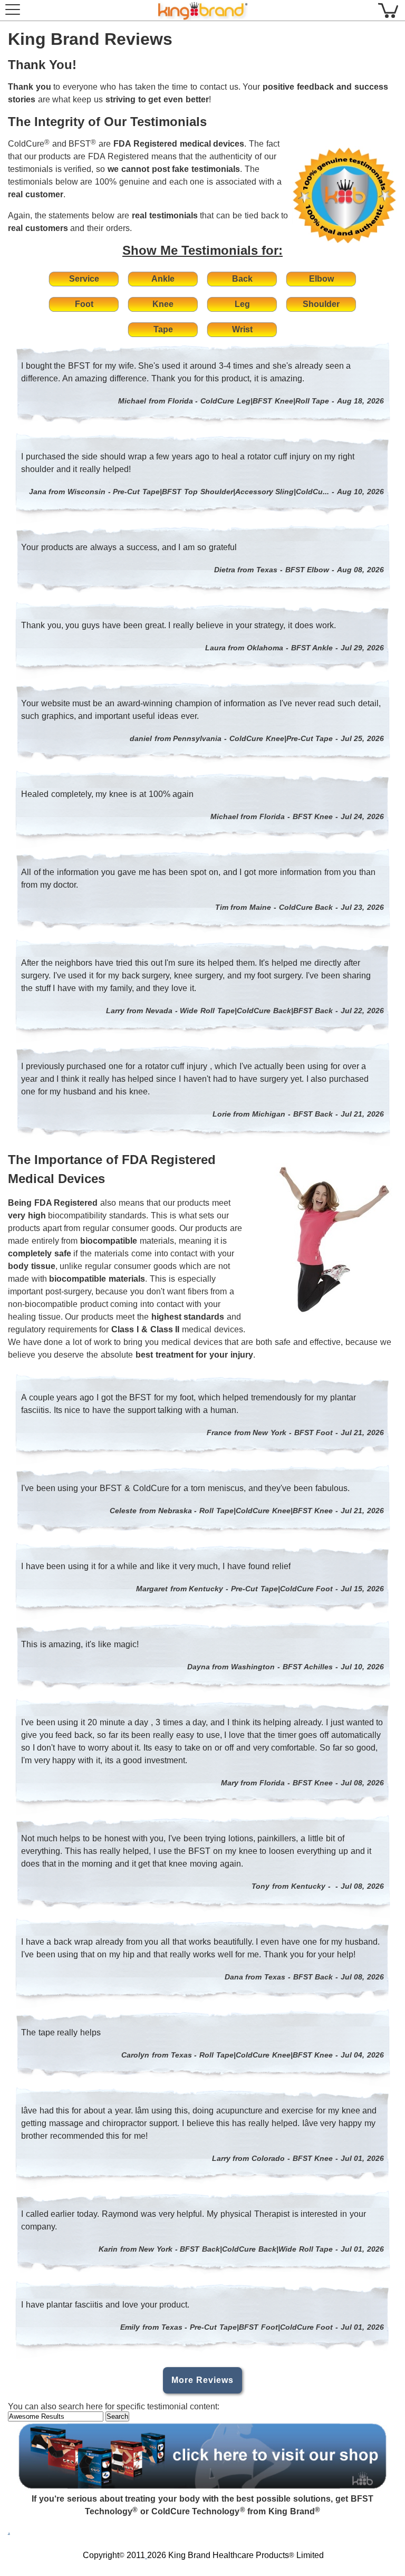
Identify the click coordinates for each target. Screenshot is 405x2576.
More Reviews (202, 2380)
